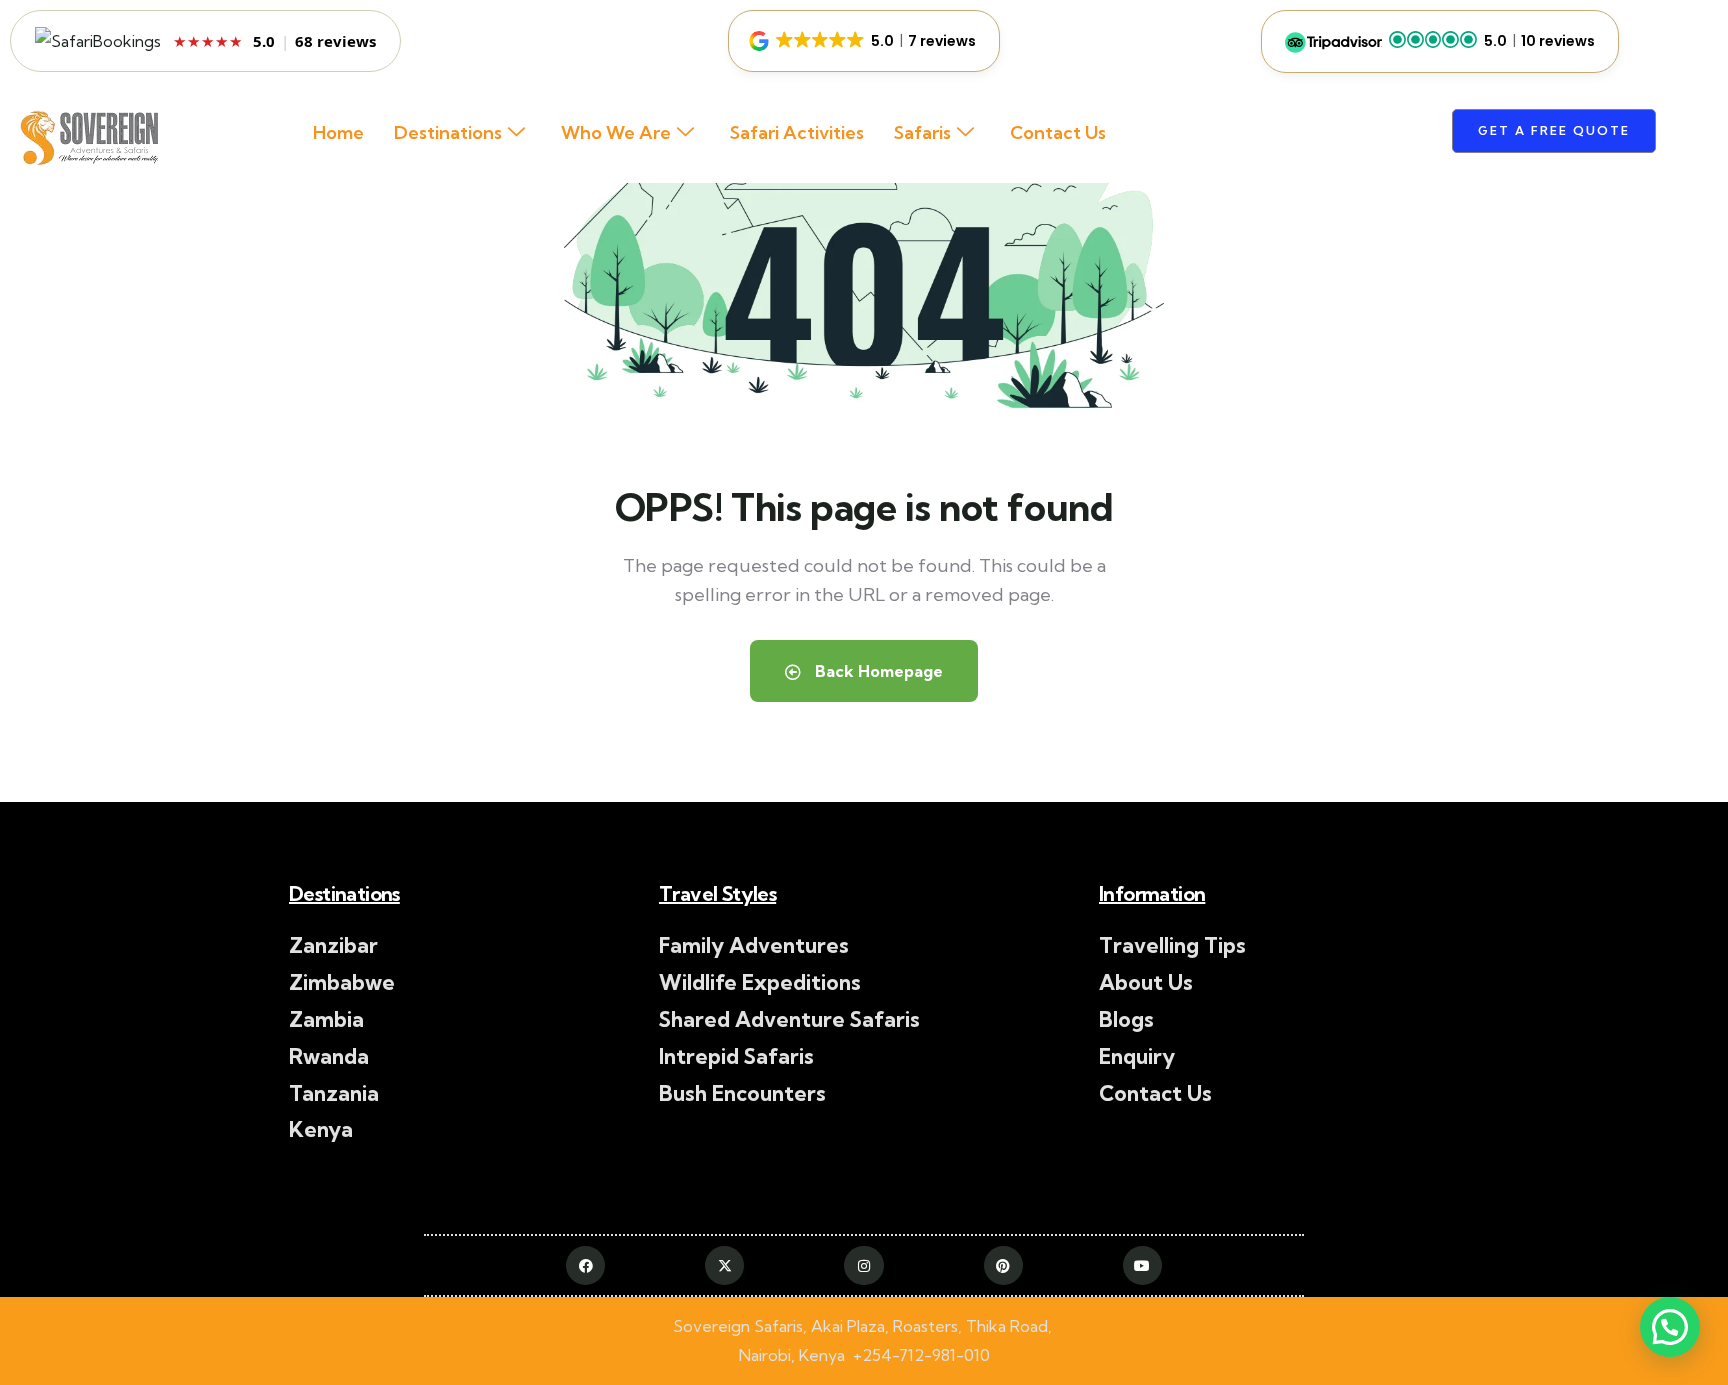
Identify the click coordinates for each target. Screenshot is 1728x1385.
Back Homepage (877, 671)
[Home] (87, 141)
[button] (864, 41)
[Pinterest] (1003, 1265)
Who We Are (616, 132)
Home (338, 132)
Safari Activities (797, 132)
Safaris (922, 132)
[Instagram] (863, 1265)
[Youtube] (1142, 1265)
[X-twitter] (724, 1265)
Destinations (448, 132)
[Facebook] (585, 1265)
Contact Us (1058, 132)
